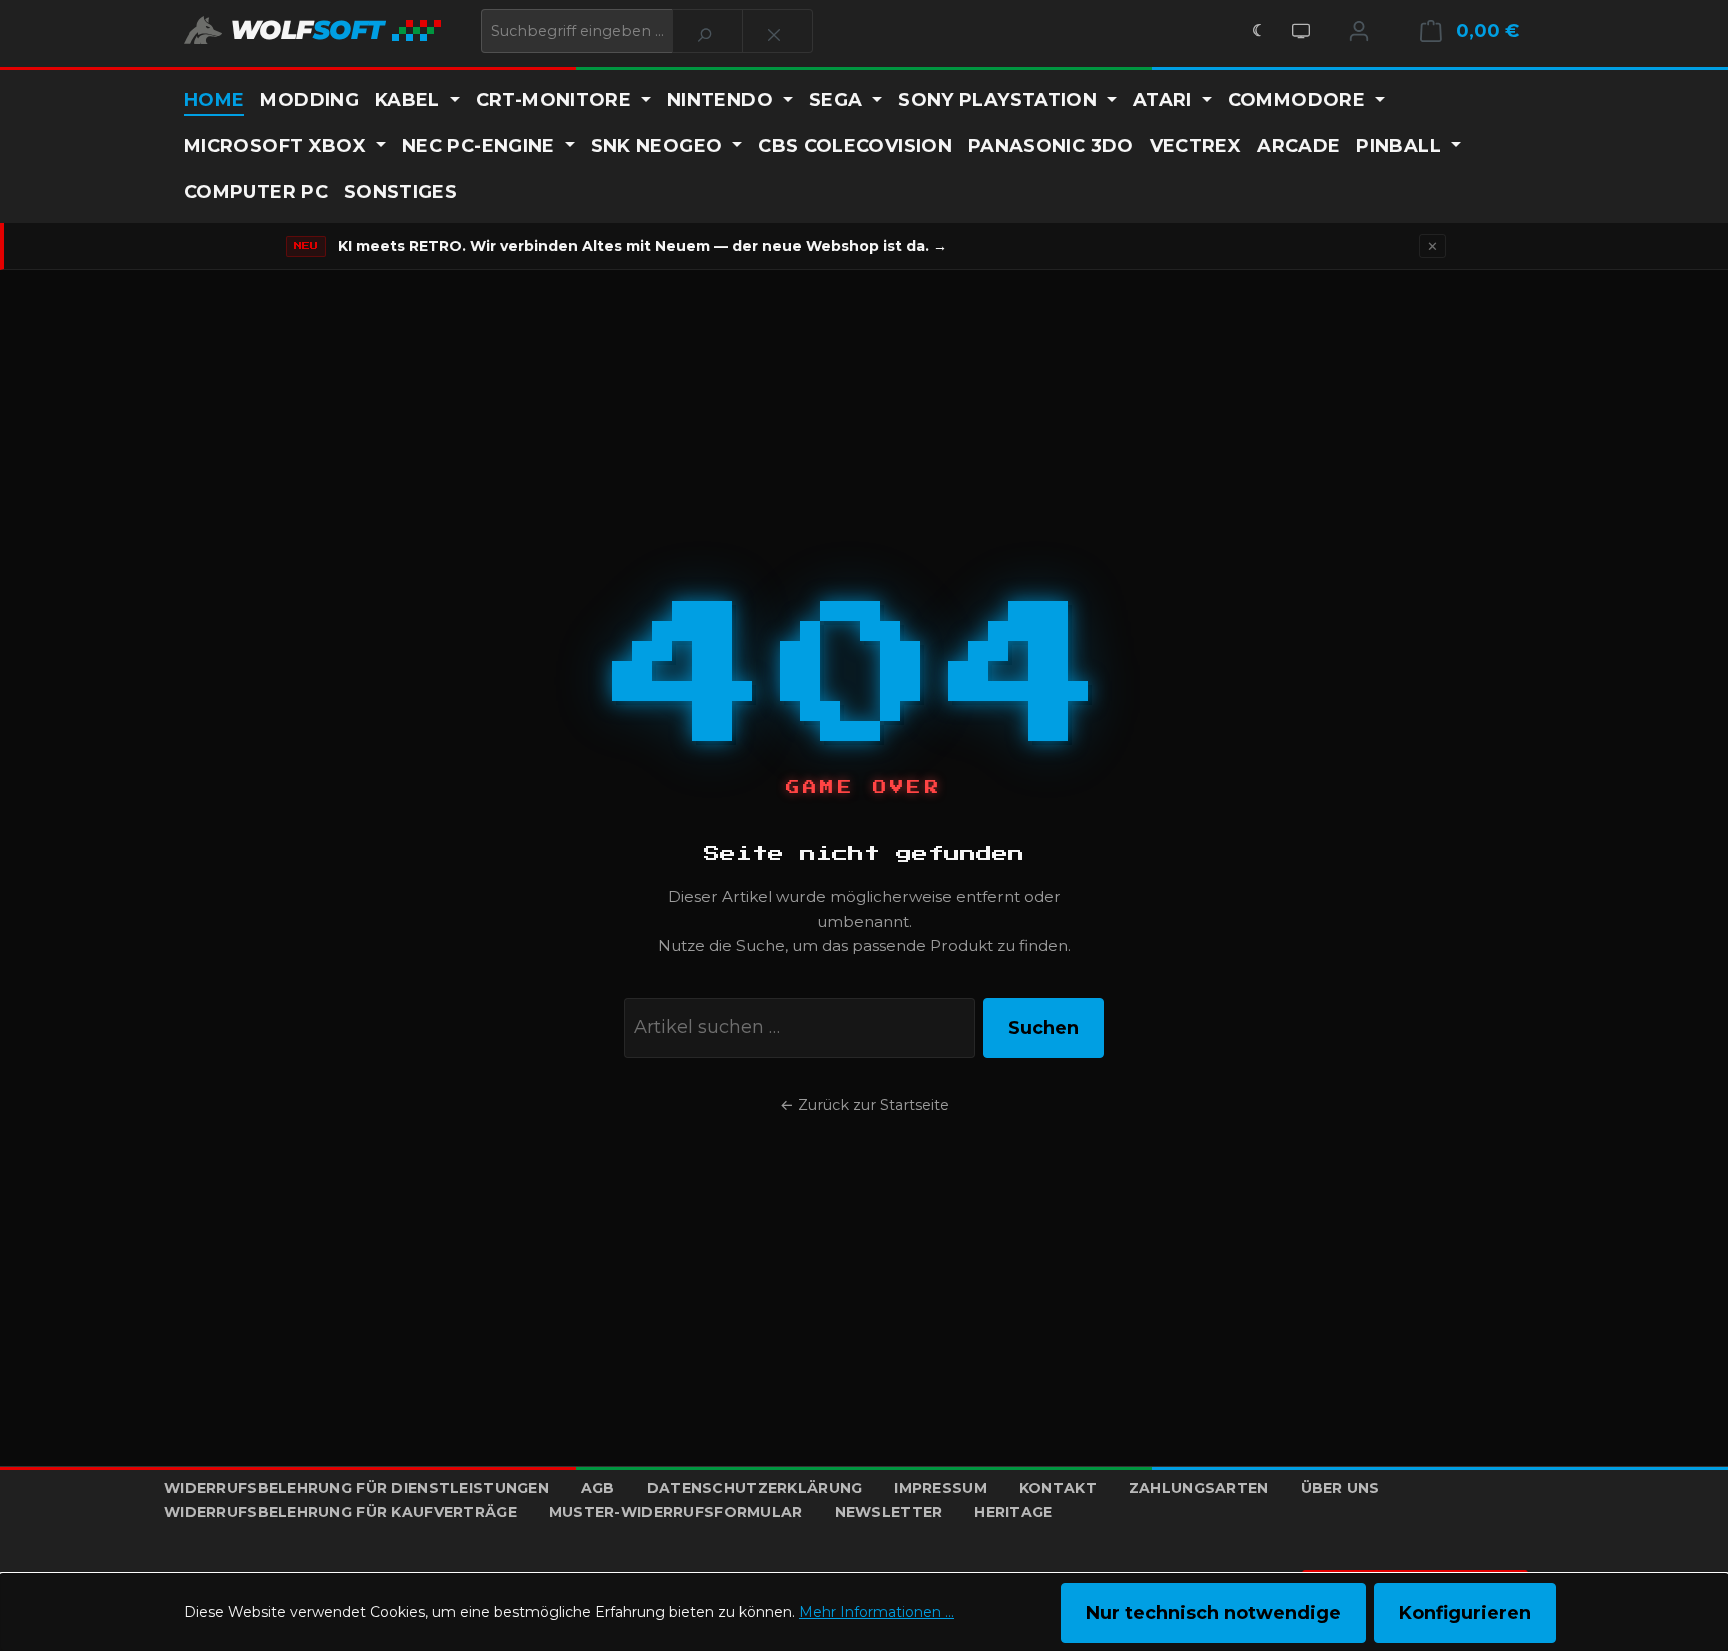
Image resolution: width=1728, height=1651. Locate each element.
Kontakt (1058, 1488)
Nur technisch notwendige (1213, 1613)
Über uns (1340, 1488)
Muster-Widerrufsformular (676, 1512)
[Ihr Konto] (1359, 31)
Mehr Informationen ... (876, 1612)
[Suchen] (707, 31)
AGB (598, 1488)
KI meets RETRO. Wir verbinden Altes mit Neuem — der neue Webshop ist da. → (642, 246)
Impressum (940, 1488)
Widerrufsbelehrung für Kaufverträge (340, 1512)
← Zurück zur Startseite (864, 1105)
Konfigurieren (1465, 1613)
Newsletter (889, 1512)
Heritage (1013, 1512)
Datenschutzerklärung (755, 1488)
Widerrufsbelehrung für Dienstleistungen (356, 1488)
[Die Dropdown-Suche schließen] (777, 31)
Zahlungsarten (1199, 1488)
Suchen (1043, 1028)
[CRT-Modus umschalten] (1301, 31)
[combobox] (577, 31)
